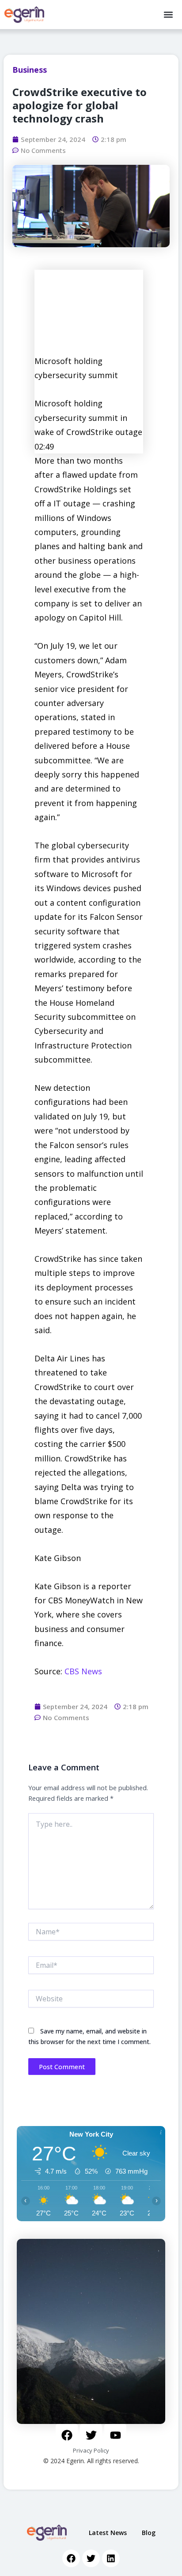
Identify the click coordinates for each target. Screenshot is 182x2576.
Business (30, 70)
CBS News (83, 1671)
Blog (149, 2533)
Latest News (108, 2533)
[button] (168, 15)
